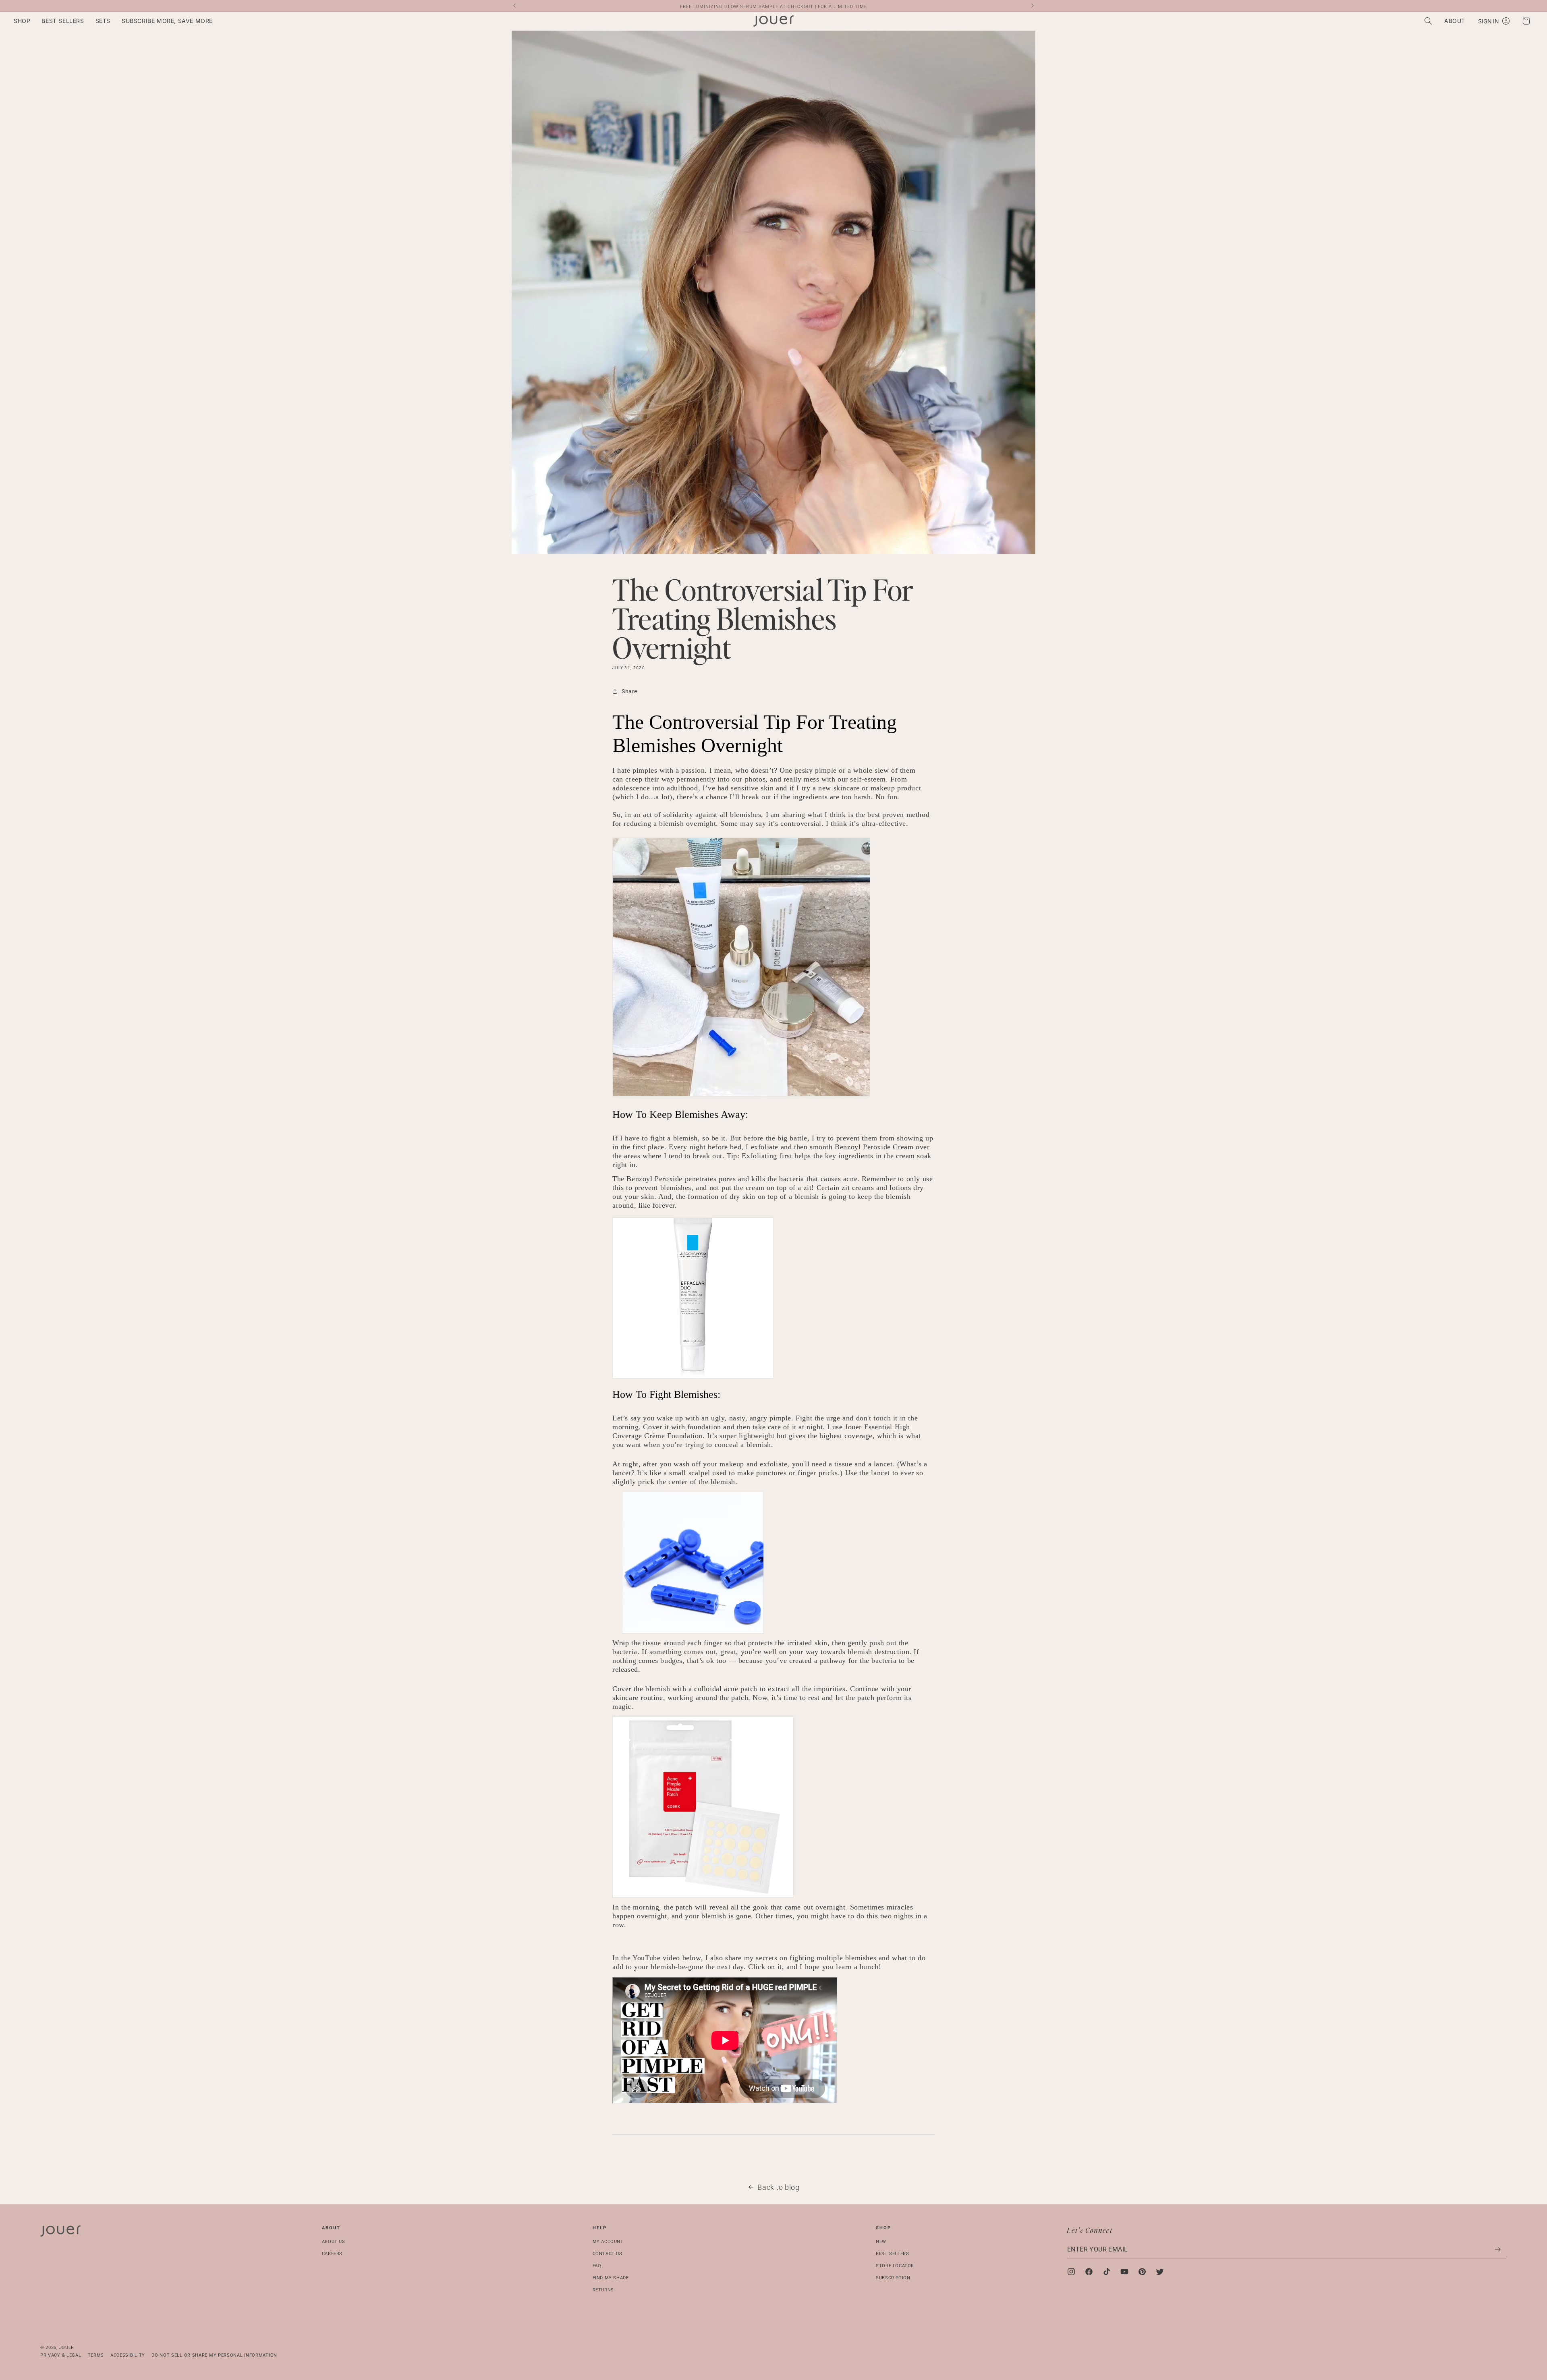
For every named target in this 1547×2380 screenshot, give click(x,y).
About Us (334, 2242)
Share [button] (629, 691)
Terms (96, 2355)
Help (600, 2228)
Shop (883, 2228)
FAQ (597, 2265)
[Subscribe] (1497, 2249)
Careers (332, 2253)
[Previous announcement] (514, 6)
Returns (603, 2290)
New (881, 2242)
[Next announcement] (1033, 6)
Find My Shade (611, 2277)
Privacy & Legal (61, 2355)
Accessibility (128, 2355)
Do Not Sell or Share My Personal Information (214, 2355)
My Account (608, 2242)
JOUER (67, 2348)
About (331, 2228)
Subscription (893, 2277)
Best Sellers (892, 2253)
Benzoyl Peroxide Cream (874, 1147)
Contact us (608, 2253)
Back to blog (778, 2187)
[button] (22, 21)
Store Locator (895, 2265)
